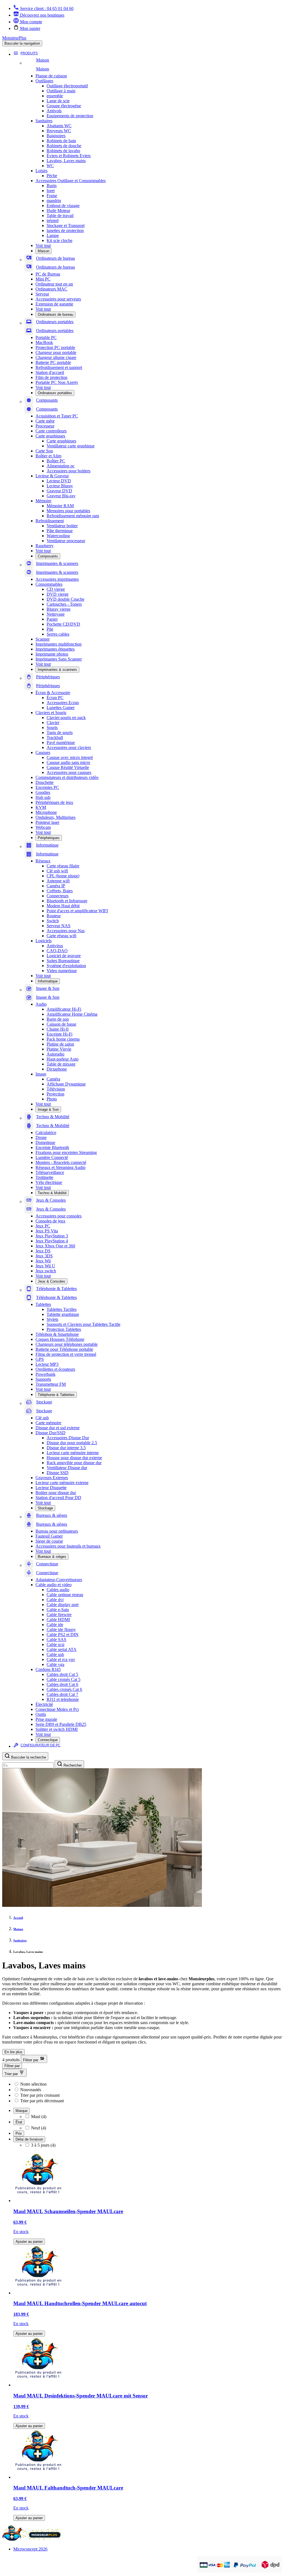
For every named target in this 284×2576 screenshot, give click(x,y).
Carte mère (45, 421)
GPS (40, 1359)
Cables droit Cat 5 (62, 1674)
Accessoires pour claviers (69, 747)
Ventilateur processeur (66, 541)
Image (41, 1074)
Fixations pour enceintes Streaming (66, 1152)
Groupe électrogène (64, 106)
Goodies (43, 792)
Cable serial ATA (62, 1649)
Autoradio (55, 1054)
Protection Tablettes (64, 1329)
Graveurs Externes (52, 1478)
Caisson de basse (61, 1024)
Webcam (43, 827)
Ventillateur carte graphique (71, 446)
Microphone (46, 812)
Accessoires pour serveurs (58, 299)
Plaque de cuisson (51, 76)
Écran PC (55, 698)
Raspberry (45, 546)
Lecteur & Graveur (52, 476)
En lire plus (13, 2052)
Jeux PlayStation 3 (52, 1236)
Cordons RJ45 (48, 1669)
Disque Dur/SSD (50, 1433)
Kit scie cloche (59, 240)
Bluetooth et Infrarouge (67, 901)
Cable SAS (56, 1639)
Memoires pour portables (68, 511)
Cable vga (55, 1664)
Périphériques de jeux (54, 802)
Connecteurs (58, 896)
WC (50, 166)
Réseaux (43, 861)
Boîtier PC (56, 461)
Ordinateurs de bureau (55, 314)
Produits (29, 53)
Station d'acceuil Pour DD (58, 1498)
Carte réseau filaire (63, 866)
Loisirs (41, 171)
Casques (43, 752)
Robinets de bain (61, 141)
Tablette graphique (63, 1314)
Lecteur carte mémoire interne (73, 1453)
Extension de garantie (54, 304)
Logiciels (44, 941)
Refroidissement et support (59, 367)
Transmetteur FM (51, 1384)
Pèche (52, 176)
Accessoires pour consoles (59, 1216)
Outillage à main (61, 91)
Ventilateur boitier (62, 526)
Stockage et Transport (66, 226)
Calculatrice (46, 1132)
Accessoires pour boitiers (69, 471)
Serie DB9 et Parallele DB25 (61, 1724)
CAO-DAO (57, 951)
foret (51, 191)
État (19, 2122)
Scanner (43, 639)
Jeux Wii (43, 1261)
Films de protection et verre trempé (66, 1354)
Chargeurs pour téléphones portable (67, 1344)
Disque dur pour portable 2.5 (72, 1443)
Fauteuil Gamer (49, 1536)
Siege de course (49, 1541)
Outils (41, 1714)
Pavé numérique (61, 742)
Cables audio (58, 1590)
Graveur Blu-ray (61, 496)
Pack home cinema (63, 1039)
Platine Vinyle (59, 1049)
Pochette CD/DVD (63, 624)
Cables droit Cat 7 (62, 1694)
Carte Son (44, 451)
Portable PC (46, 337)
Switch (53, 921)
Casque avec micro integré (70, 757)
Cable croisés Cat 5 (64, 1679)
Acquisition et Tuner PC (57, 416)
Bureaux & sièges (52, 1557)
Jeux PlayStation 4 (52, 1241)
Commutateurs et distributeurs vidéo (67, 777)
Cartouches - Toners (64, 604)
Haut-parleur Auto (63, 1059)
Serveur (42, 294)
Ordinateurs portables (55, 393)
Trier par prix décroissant (42, 2101)
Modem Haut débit (63, 906)
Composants (48, 556)
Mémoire (43, 501)
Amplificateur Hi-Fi (64, 1009)
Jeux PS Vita (47, 1231)
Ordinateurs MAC (51, 289)
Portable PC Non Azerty (57, 382)
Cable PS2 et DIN (63, 1634)
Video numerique (62, 971)
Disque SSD (58, 1473)
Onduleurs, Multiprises (55, 817)
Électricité (44, 1704)
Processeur (45, 426)
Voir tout (43, 245)
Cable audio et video (54, 1585)
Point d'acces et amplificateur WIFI (77, 911)
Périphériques (49, 838)
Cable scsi (55, 1644)
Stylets (52, 1319)
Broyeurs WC (59, 131)
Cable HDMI (58, 1620)
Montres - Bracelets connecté (61, 1162)
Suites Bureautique (63, 961)
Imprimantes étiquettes (55, 649)
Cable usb (55, 1654)
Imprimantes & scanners (57, 670)
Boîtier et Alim (48, 456)
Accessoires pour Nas (66, 931)
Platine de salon (60, 1044)
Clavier (53, 723)
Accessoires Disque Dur (68, 1438)
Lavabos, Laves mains (66, 161)
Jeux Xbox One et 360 (55, 1246)
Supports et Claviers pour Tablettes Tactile (83, 1324)
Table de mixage (61, 1064)
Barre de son (58, 1019)
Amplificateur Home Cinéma (72, 1014)
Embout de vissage (63, 206)
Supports (43, 1379)
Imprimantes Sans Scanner (59, 659)
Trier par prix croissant (40, 2095)
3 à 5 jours (43, 2145)
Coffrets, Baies (60, 891)
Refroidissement (50, 521)
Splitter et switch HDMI (57, 1729)
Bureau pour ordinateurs (57, 1531)
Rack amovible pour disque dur (74, 1463)
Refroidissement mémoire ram (73, 516)
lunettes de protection (65, 230)
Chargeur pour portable (56, 352)
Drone (41, 1137)
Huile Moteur (58, 211)
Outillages (44, 81)
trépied (53, 221)
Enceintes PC (47, 787)
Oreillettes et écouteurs (55, 1369)
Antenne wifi (58, 881)
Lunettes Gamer (61, 708)
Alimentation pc (61, 466)
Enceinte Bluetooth (52, 1147)
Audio (41, 1004)
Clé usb (42, 1418)
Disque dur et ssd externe (58, 1428)
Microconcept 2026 (30, 2549)
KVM (41, 807)
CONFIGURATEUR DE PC (40, 1745)
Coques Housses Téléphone (60, 1339)
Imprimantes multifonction (59, 644)
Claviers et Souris (51, 713)
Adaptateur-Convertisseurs (59, 1580)
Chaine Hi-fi (58, 1029)
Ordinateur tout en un (54, 284)
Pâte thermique (60, 531)
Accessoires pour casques (69, 772)
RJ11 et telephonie (63, 1699)
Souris (52, 728)
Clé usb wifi (57, 871)
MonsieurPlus (14, 38)
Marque (21, 2111)
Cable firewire (59, 1615)
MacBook (44, 342)
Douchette (45, 782)
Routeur (54, 916)
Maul (39, 2117)
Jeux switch (46, 1271)
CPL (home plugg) (63, 876)
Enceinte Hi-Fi (59, 1034)
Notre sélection (33, 2084)
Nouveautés (31, 2090)
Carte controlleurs (51, 431)
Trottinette (44, 1177)
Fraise (52, 196)
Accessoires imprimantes (57, 579)
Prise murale (46, 1719)
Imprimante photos (52, 654)
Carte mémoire (48, 1423)
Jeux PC (43, 1226)
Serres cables (58, 634)
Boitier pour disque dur (56, 1493)
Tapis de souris (60, 732)
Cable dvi (55, 1600)
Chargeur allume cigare (56, 357)
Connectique (48, 1740)
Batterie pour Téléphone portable (64, 1349)
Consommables (49, 584)
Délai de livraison (29, 2139)
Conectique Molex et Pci (57, 1709)
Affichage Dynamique (66, 1084)
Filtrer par (12, 2066)
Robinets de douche (64, 146)
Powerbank (45, 1374)
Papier (52, 619)
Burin (52, 186)
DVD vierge (58, 594)
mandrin (54, 201)
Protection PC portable (55, 347)
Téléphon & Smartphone (57, 1334)
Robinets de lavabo (63, 151)
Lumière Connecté (52, 1157)
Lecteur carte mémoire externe (62, 1483)
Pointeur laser (47, 822)
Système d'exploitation (66, 966)
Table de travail (60, 216)
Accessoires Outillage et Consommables (71, 181)
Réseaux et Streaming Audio (60, 1167)
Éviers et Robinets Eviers (69, 156)
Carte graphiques (50, 436)
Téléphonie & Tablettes (56, 1395)
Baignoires (56, 136)
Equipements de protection (70, 116)
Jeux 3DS (44, 1256)
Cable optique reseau (65, 1595)
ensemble (55, 96)
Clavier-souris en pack (66, 718)
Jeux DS (43, 1251)
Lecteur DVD (59, 481)
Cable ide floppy (61, 1630)
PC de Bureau (48, 274)
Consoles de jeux (50, 1221)
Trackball (55, 737)
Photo (52, 1099)
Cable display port (63, 1605)
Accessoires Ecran (63, 703)
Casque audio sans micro (68, 762)
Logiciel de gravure (64, 956)
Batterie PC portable (53, 362)
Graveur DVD (59, 491)
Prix (19, 2133)
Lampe (53, 235)
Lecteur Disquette (51, 1488)
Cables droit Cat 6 (62, 1684)
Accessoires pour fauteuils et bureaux (68, 1546)
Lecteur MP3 (47, 1364)
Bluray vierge (59, 609)
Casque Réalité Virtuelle (68, 767)
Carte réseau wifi (61, 936)
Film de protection (51, 377)
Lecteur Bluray (60, 486)
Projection (55, 1094)
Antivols (54, 111)
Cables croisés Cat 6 (64, 1689)
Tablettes (43, 1304)
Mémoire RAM (60, 506)
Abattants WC (59, 126)
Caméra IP (56, 886)
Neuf (39, 2128)
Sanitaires (44, 121)
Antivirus (55, 946)
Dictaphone (57, 1069)
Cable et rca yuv (61, 1659)
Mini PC (43, 279)
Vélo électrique (49, 1182)
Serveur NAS (59, 926)
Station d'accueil (50, 372)
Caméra (53, 1079)
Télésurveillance (50, 1172)
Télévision (56, 1089)
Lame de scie (58, 101)
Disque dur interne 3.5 (66, 1448)
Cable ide (55, 1625)
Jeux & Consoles (51, 1281)
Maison (44, 251)
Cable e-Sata (58, 1610)
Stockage (45, 1508)
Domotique (45, 1142)
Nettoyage (56, 614)
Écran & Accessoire (53, 693)
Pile (50, 629)
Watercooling (58, 536)
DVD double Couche (65, 599)
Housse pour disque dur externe (74, 1458)
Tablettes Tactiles (62, 1309)
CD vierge (56, 589)
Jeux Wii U (45, 1266)
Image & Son (48, 1109)
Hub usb (43, 797)
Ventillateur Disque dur (67, 1468)
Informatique (48, 981)
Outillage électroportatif (67, 86)
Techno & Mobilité (52, 1193)
